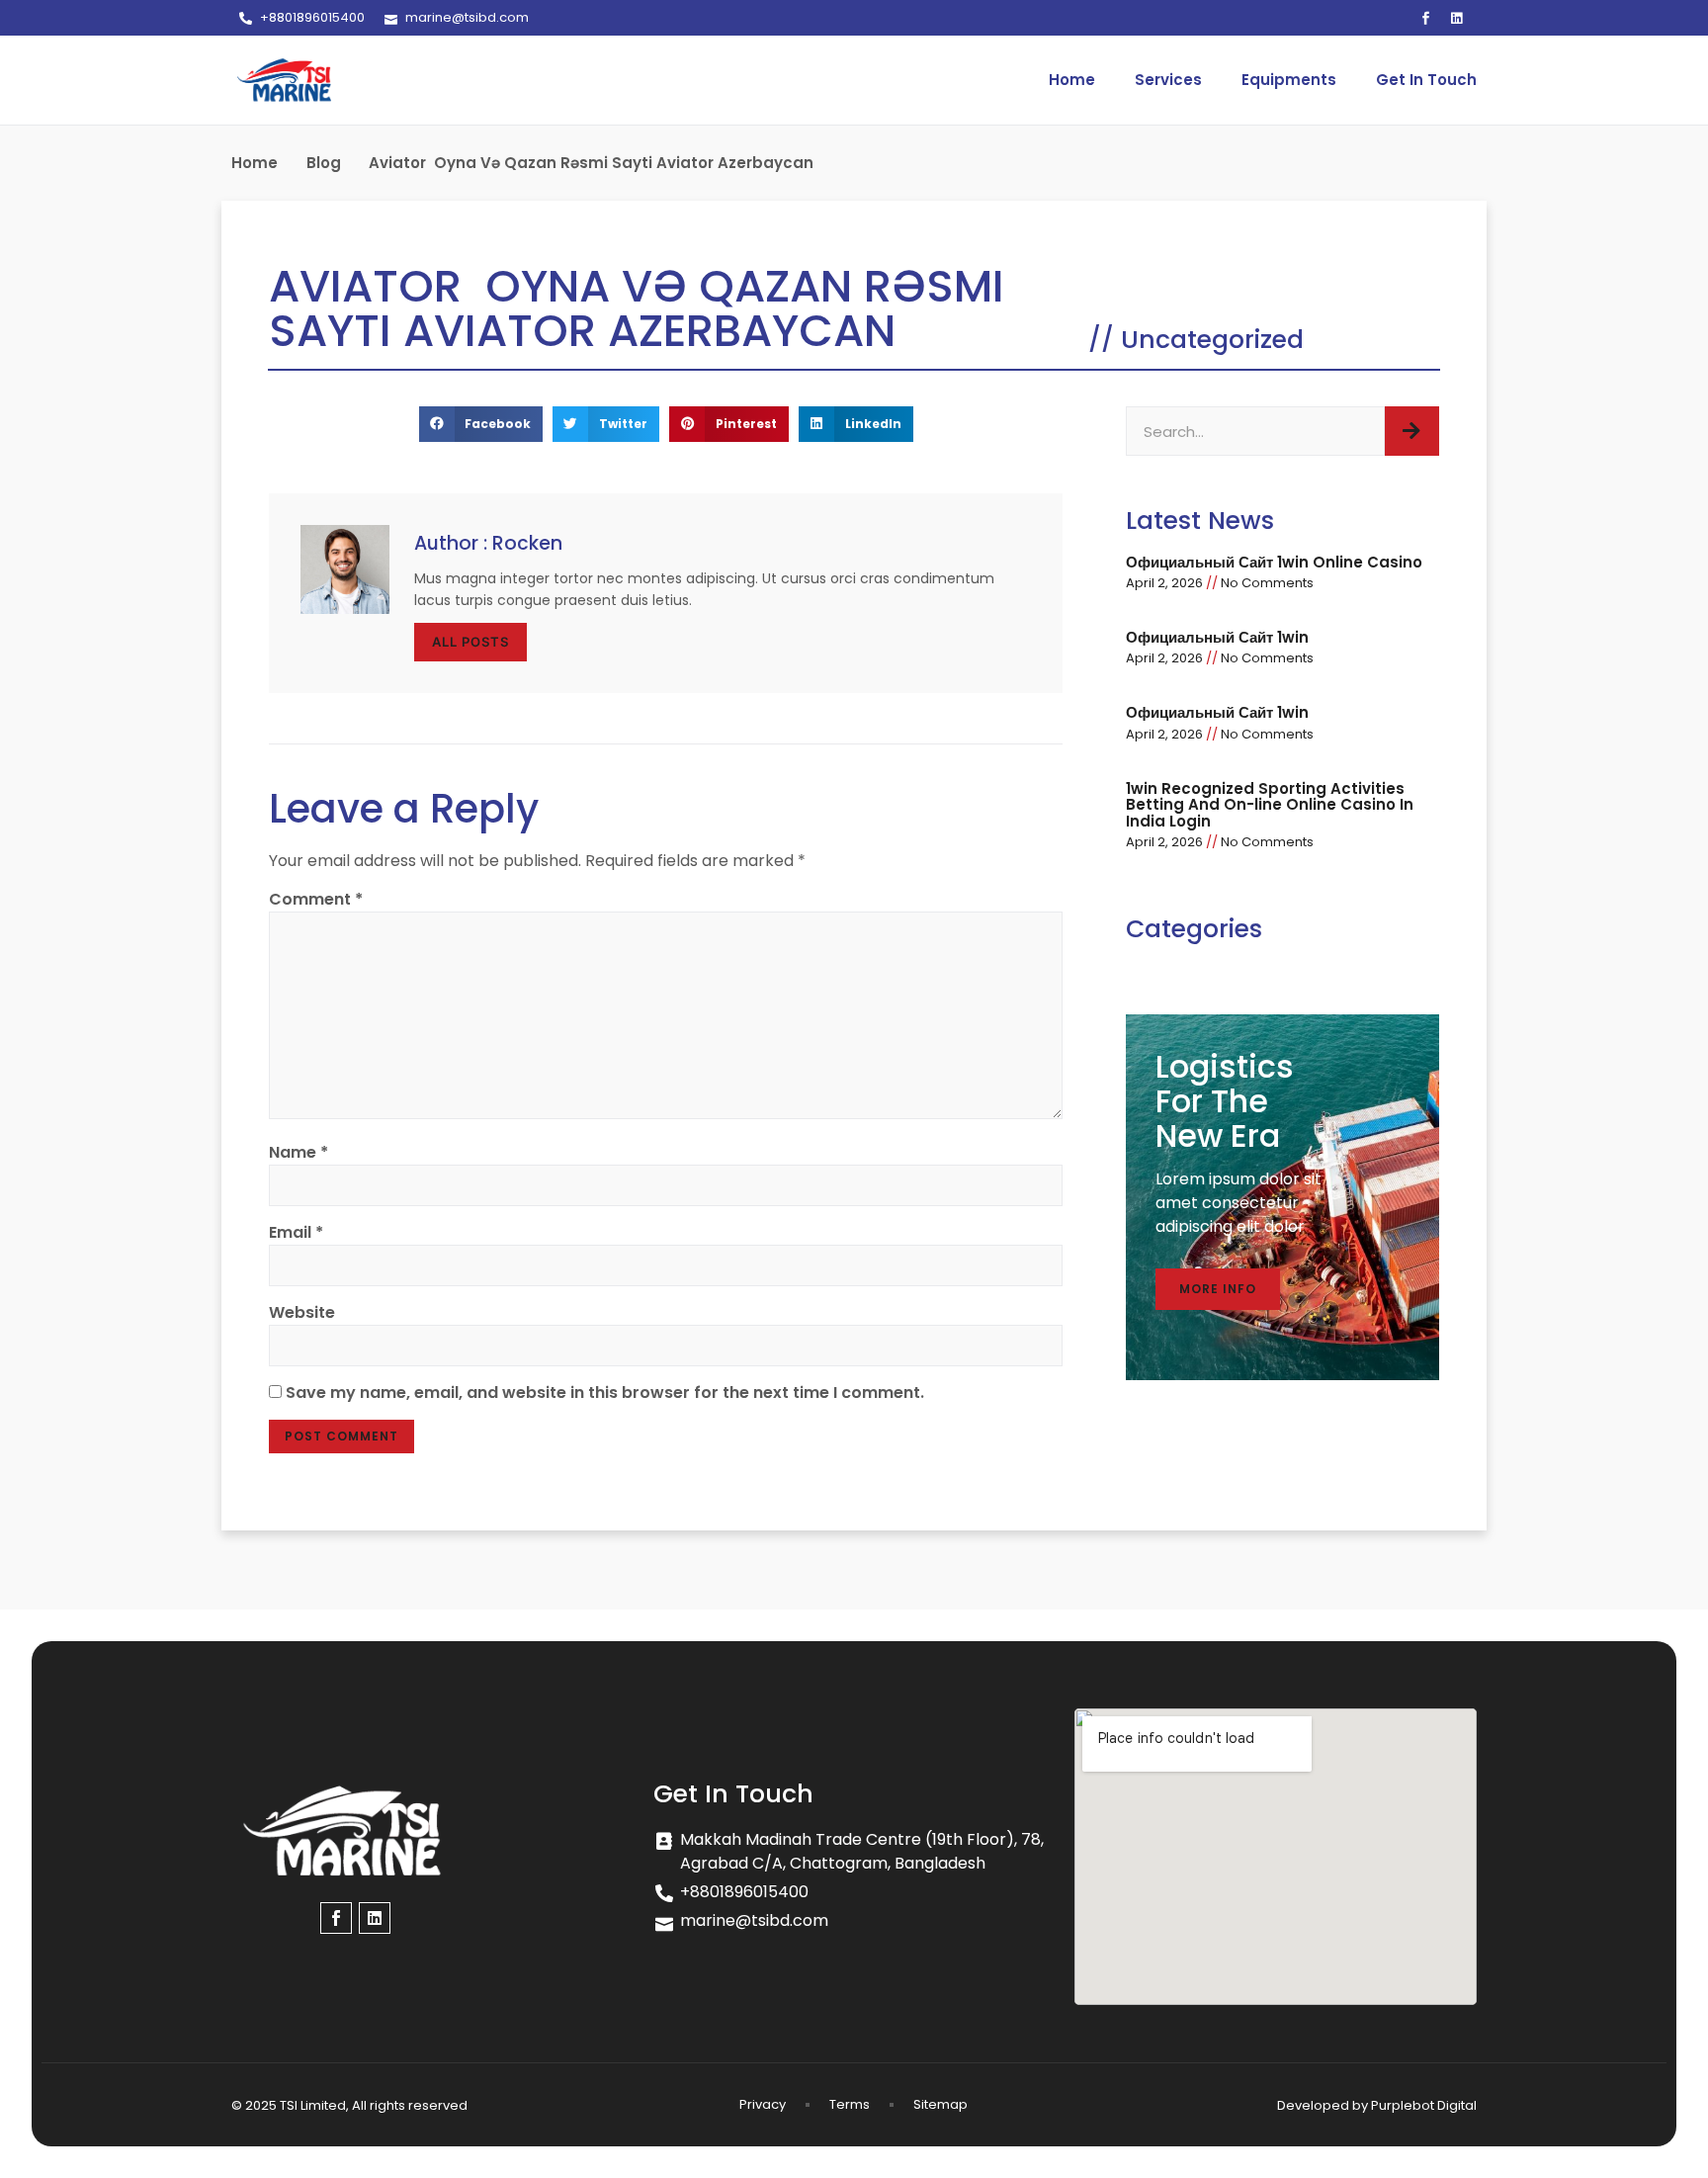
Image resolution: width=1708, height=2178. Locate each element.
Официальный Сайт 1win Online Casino (1274, 562)
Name (299, 1152)
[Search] (1412, 431)
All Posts (470, 642)
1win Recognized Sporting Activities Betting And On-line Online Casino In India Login (1270, 805)
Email (296, 1232)
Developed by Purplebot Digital (1377, 2105)
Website (302, 1312)
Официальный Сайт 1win (1217, 637)
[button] (481, 424)
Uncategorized (1212, 340)
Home (1072, 80)
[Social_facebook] (1426, 18)
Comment (316, 899)
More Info (1218, 1289)
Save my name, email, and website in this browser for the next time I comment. (605, 1393)
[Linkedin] (1457, 18)
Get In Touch (1426, 80)
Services (1168, 80)
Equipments (1289, 80)
